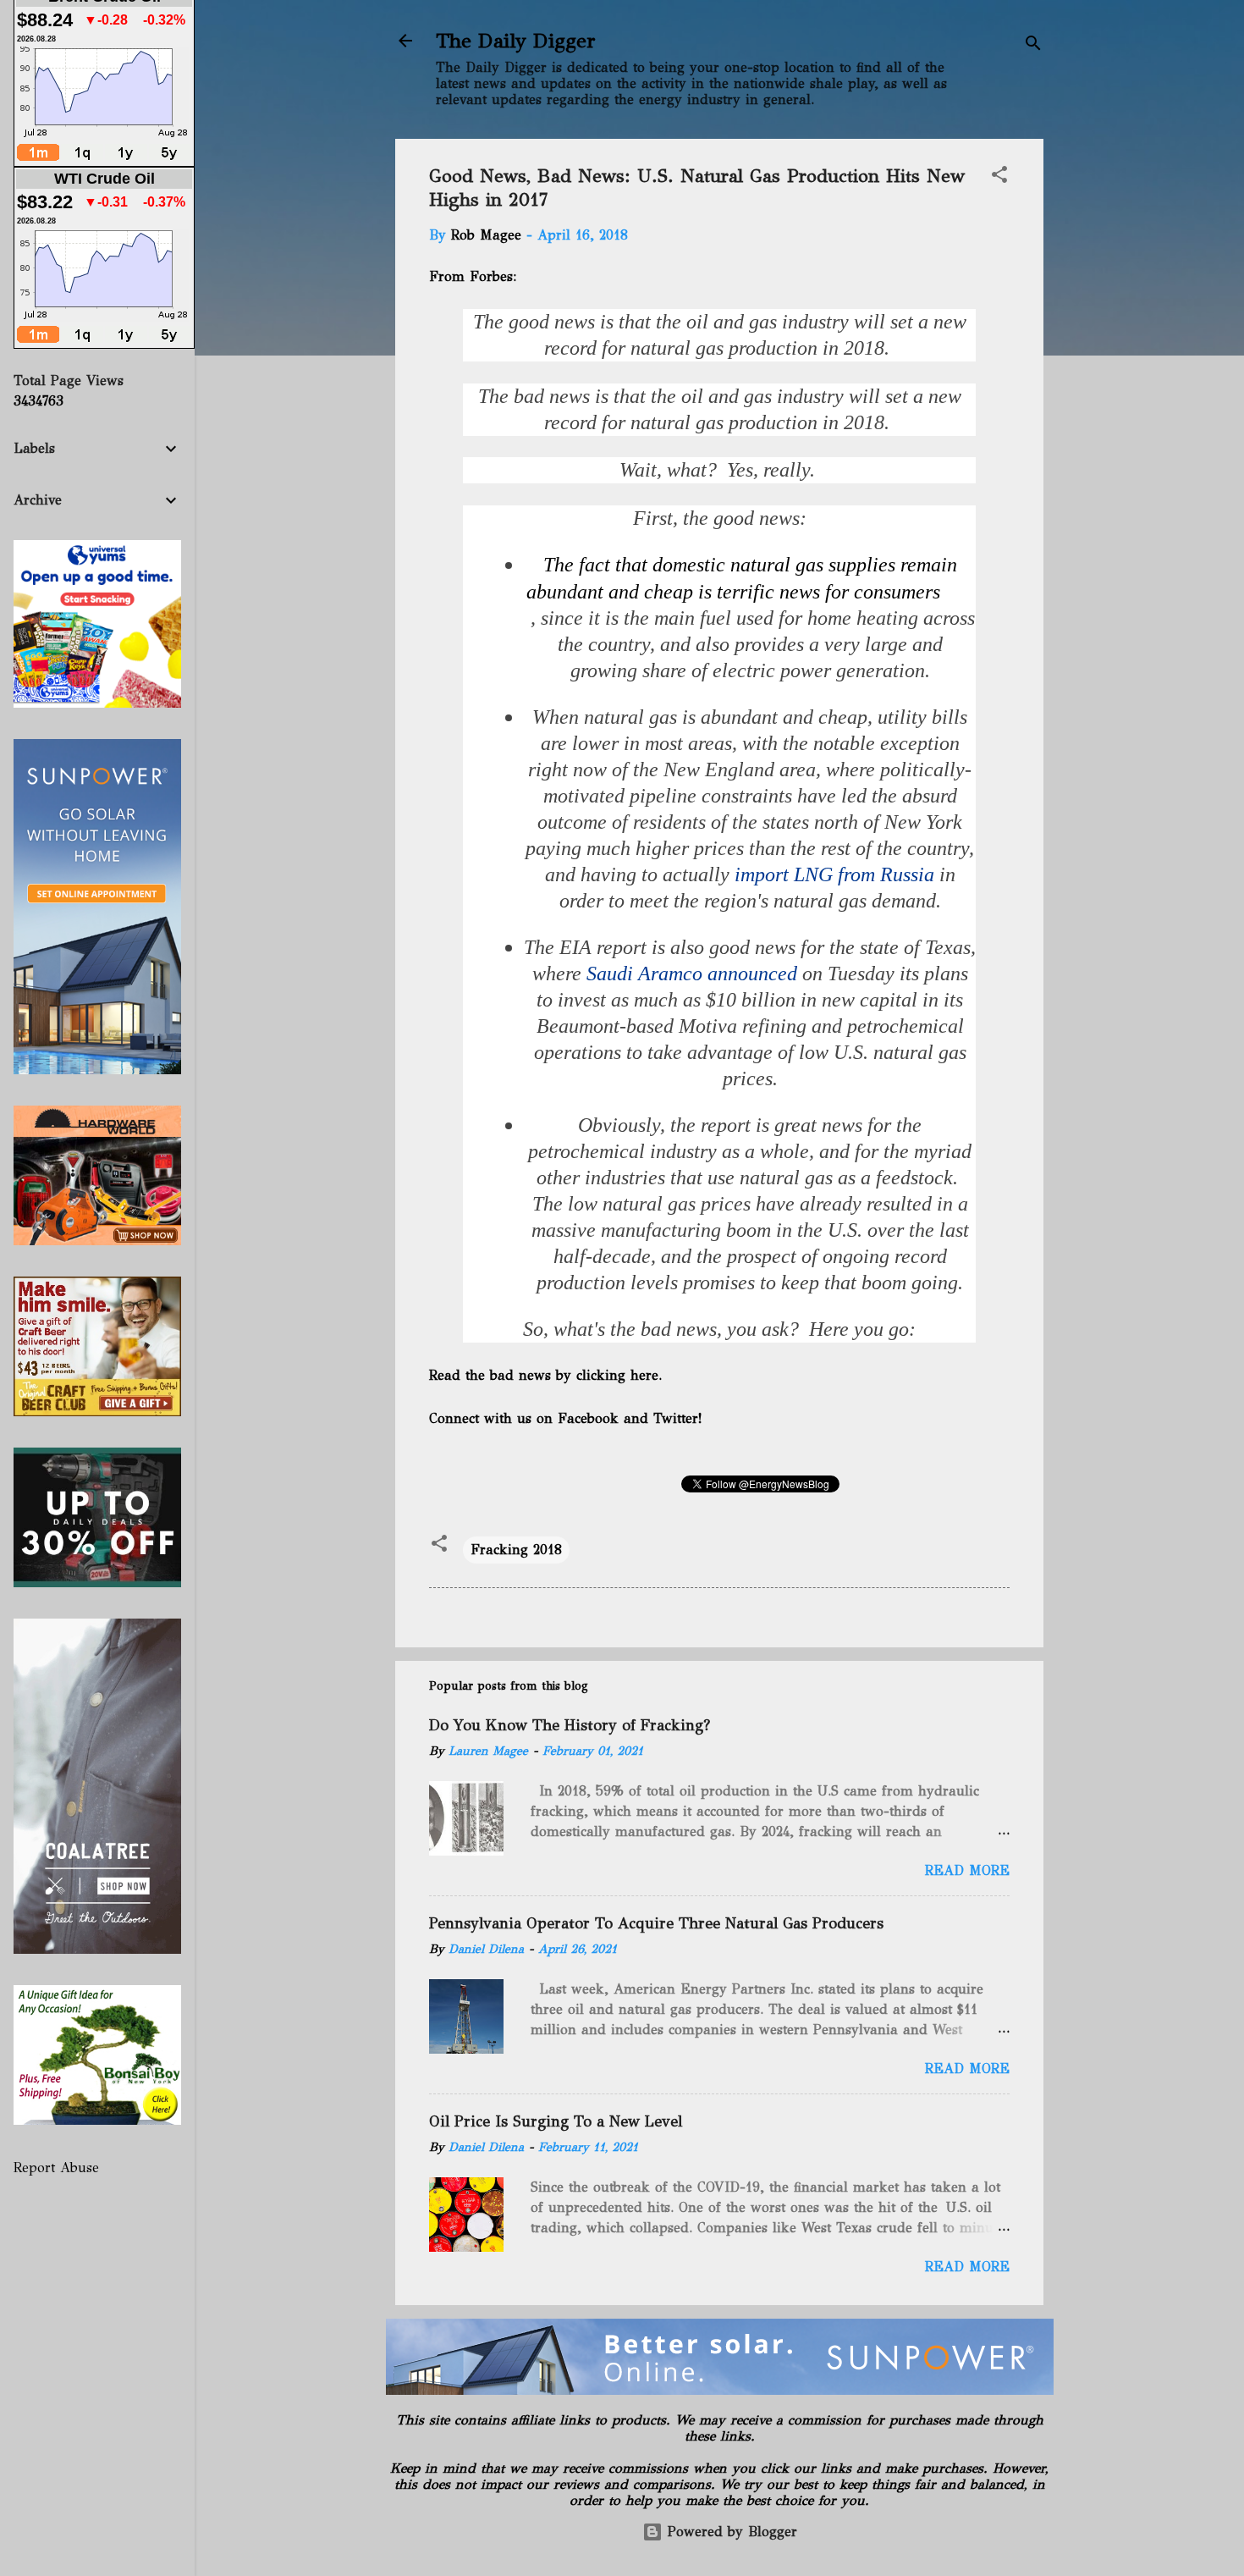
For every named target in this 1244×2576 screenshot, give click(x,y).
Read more (967, 1870)
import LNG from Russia (832, 874)
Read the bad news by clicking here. (545, 1375)
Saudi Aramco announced (692, 974)
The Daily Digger (516, 41)
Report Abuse (56, 2168)
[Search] (1033, 46)
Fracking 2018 (516, 1550)
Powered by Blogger (730, 2532)
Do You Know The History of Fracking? (570, 1725)
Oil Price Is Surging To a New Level (556, 2121)
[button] (999, 177)
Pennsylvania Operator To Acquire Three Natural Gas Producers (656, 1923)
